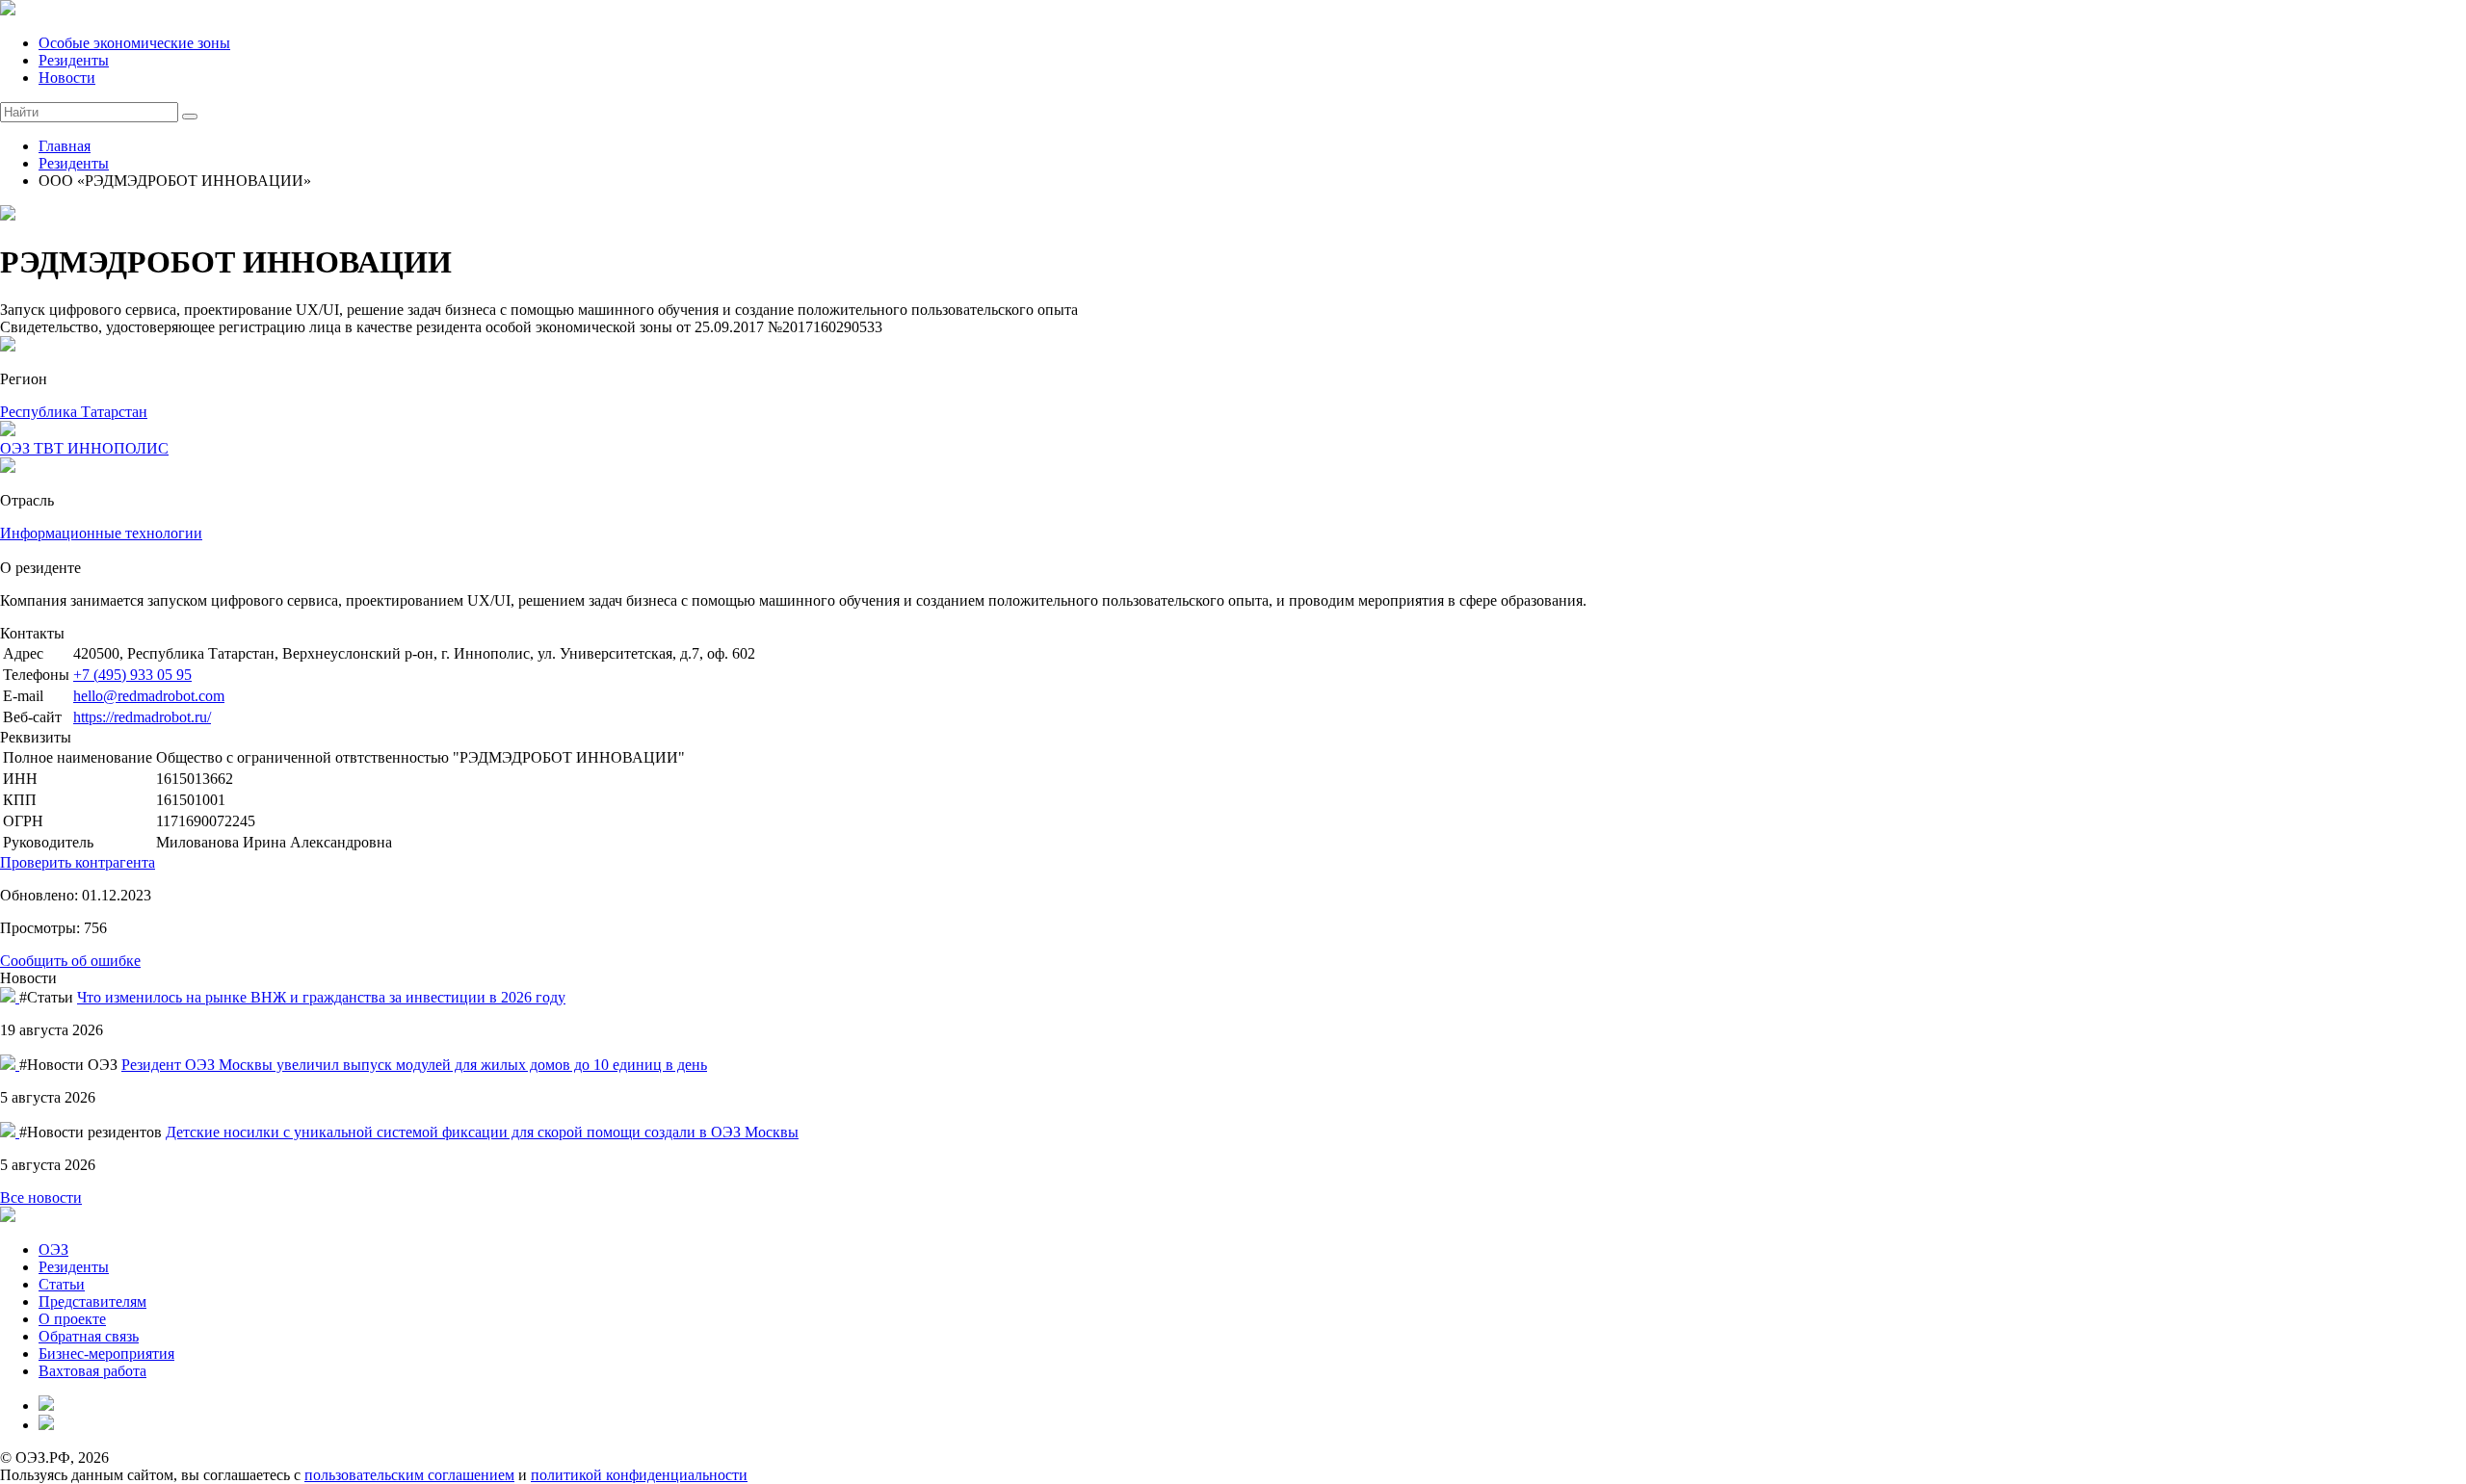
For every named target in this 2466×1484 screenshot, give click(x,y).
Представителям (92, 1302)
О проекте (72, 1319)
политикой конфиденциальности (639, 1475)
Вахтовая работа (92, 1371)
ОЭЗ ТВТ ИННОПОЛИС (84, 448)
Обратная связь (89, 1336)
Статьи (62, 1284)
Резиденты (74, 60)
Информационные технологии (101, 533)
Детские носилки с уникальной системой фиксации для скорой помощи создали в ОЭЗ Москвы (482, 1132)
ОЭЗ (53, 1250)
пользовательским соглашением (409, 1475)
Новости (67, 78)
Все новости (41, 1198)
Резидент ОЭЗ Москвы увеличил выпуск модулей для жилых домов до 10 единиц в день (414, 1065)
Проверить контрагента (78, 862)
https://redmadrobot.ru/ (142, 717)
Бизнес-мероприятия (106, 1354)
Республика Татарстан (74, 412)
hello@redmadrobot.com (149, 696)
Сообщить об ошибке (70, 961)
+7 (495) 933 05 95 (132, 675)
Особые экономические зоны (134, 43)
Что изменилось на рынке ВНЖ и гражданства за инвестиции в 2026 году (321, 997)
